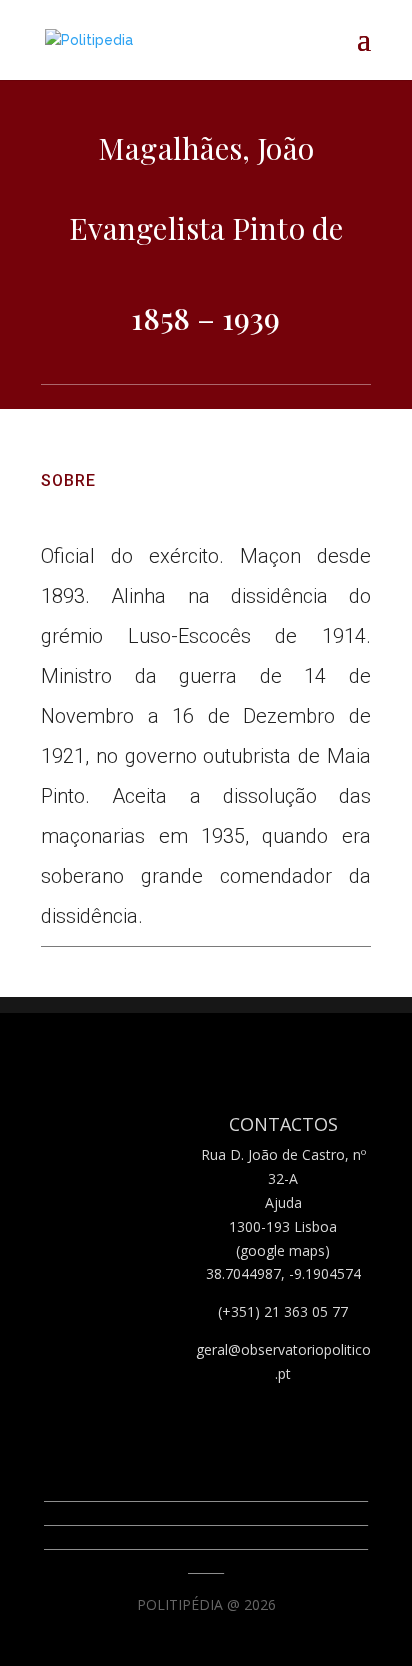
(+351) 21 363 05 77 (283, 1311)
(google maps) (283, 1250)
